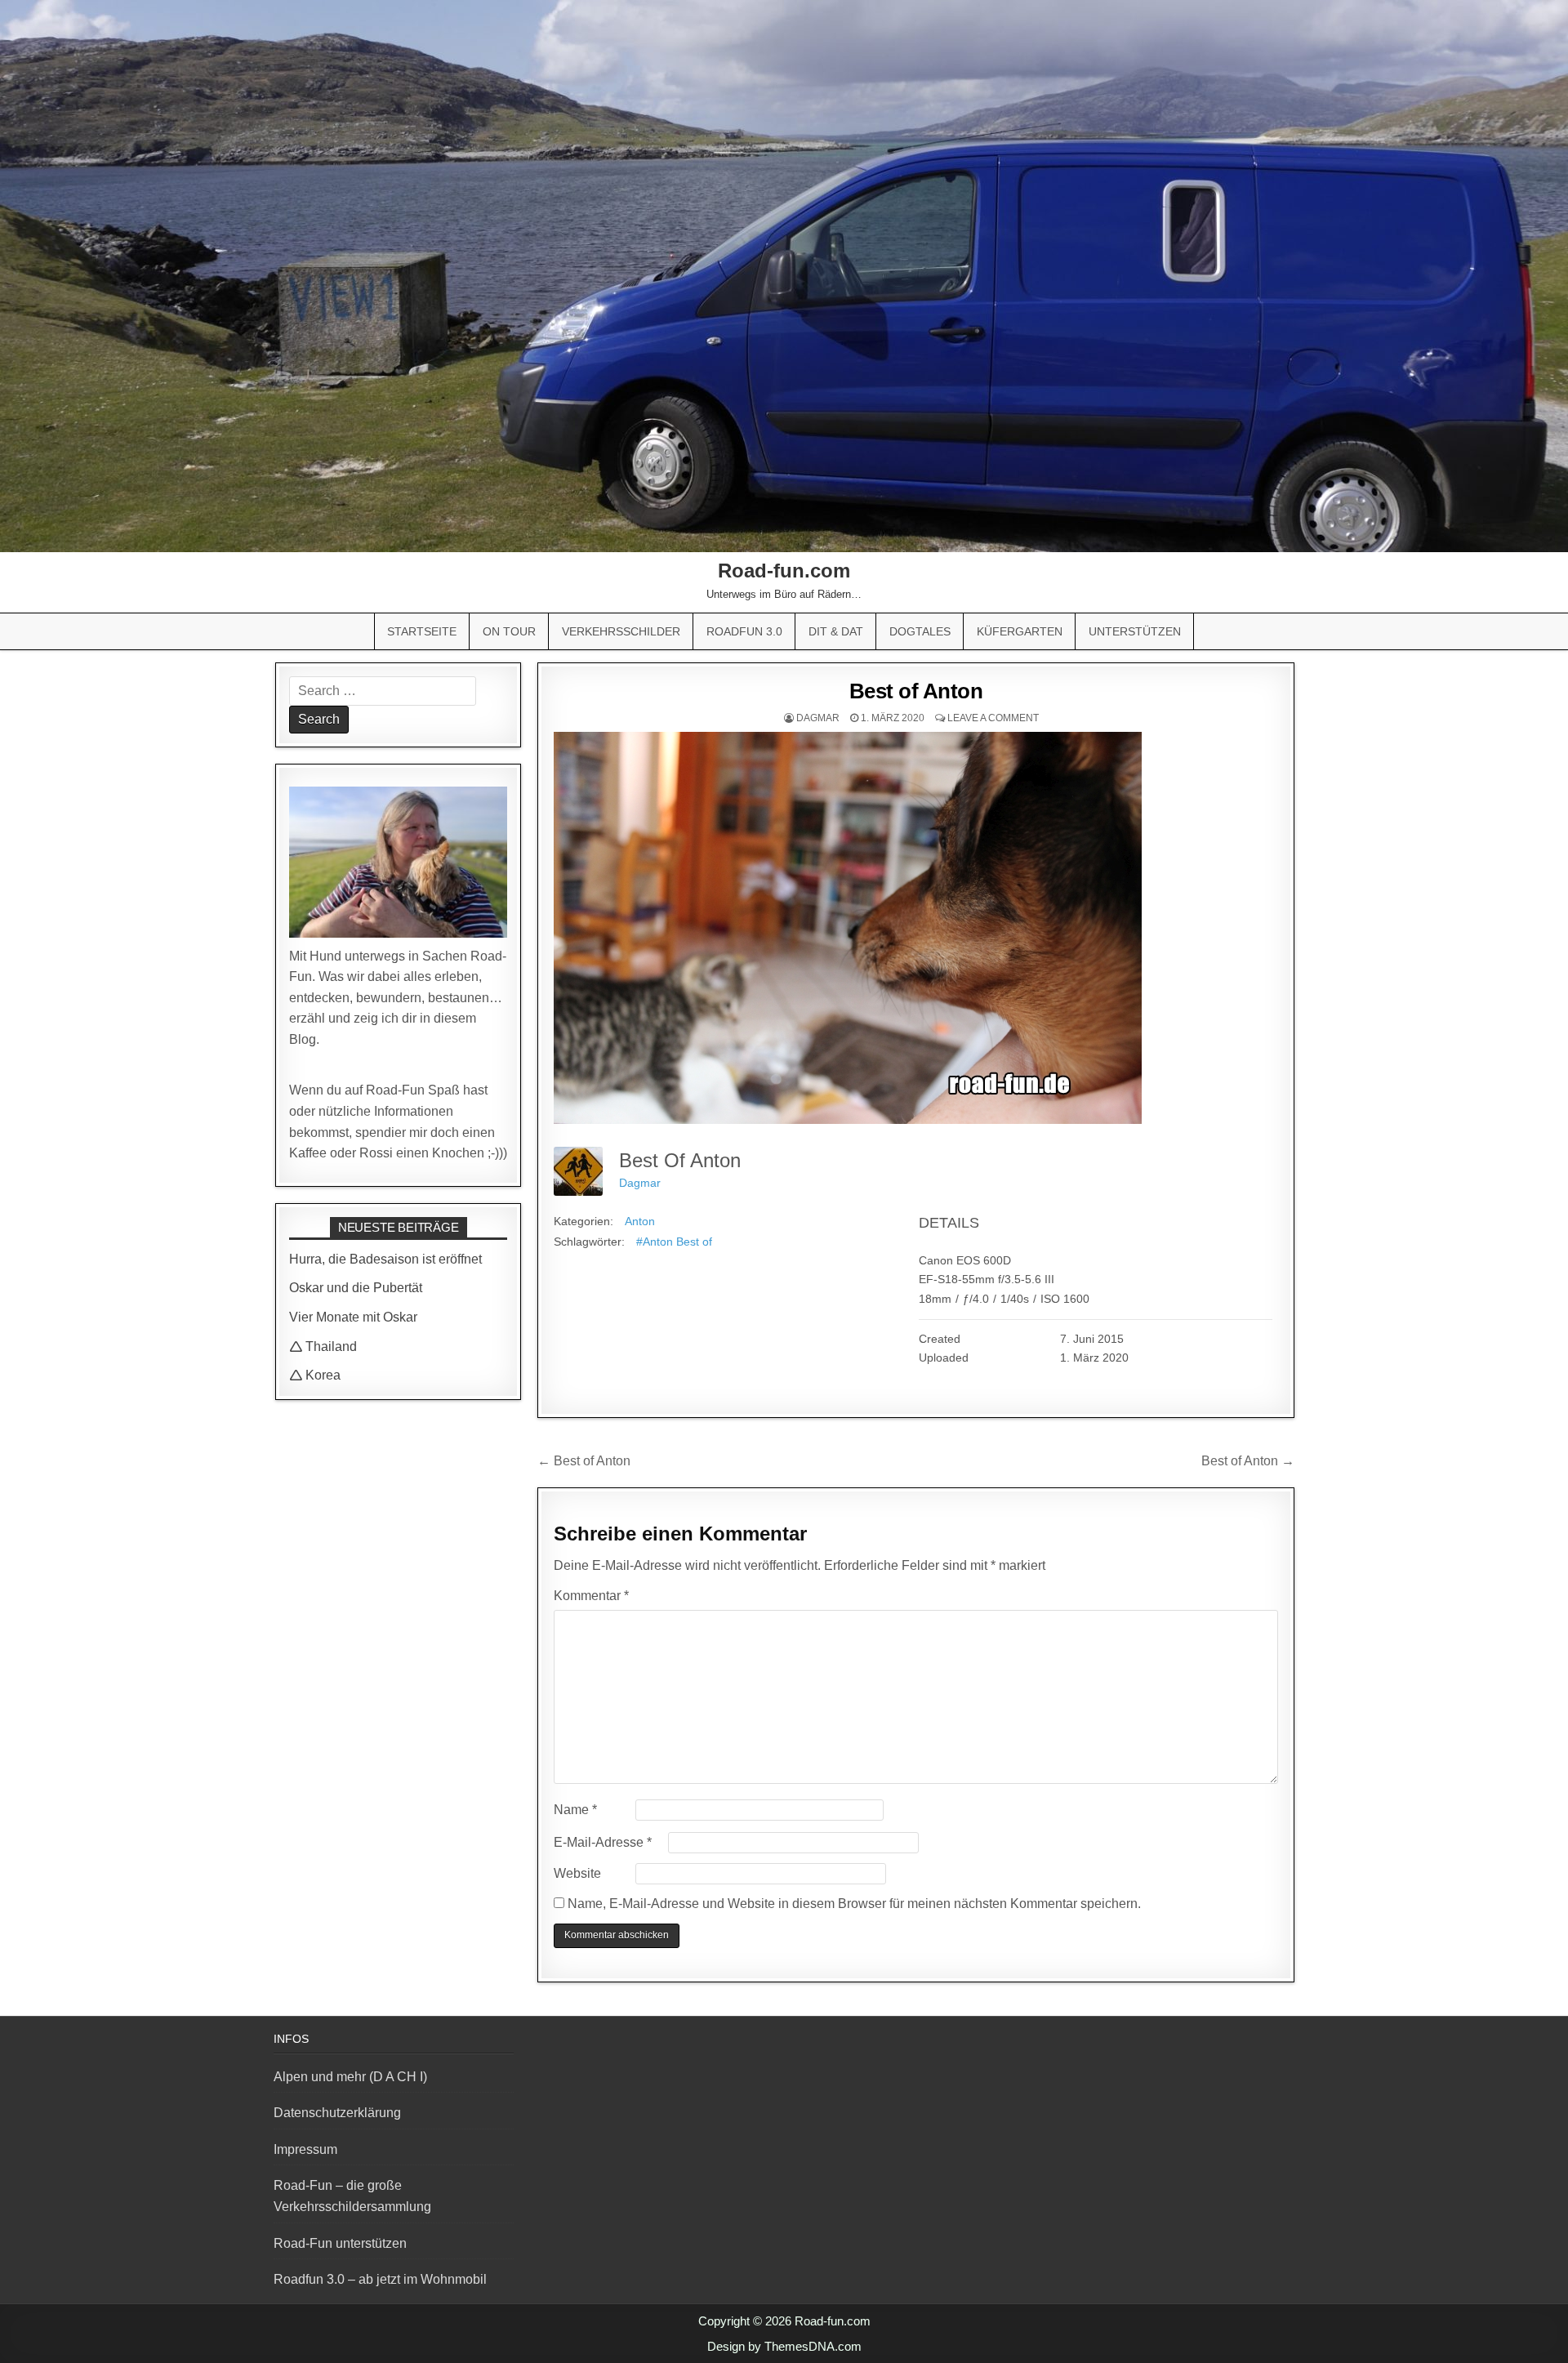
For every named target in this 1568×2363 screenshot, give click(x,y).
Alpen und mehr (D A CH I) (350, 2077)
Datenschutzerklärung (337, 2113)
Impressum (305, 2149)
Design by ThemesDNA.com (784, 2346)
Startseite (422, 631)
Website (577, 1873)
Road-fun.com (784, 571)
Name (575, 1810)
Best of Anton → (1248, 1461)
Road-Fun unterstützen (340, 2243)
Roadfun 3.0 (744, 631)
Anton (640, 1221)
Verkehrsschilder (621, 631)
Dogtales (920, 631)
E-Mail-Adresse (603, 1842)
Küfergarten (1020, 631)
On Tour (509, 631)
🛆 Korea (315, 1375)
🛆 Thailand (323, 1346)
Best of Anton (916, 691)
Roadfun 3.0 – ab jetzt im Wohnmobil (380, 2279)
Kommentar (591, 1596)
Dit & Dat (836, 631)
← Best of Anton (584, 1461)
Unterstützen (1135, 631)
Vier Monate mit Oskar (353, 1317)
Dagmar (818, 718)
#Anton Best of (674, 1242)
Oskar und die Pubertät (356, 1288)
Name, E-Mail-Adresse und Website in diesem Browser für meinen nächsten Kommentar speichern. (854, 1904)
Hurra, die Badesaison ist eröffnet (385, 1259)
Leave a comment (993, 718)
